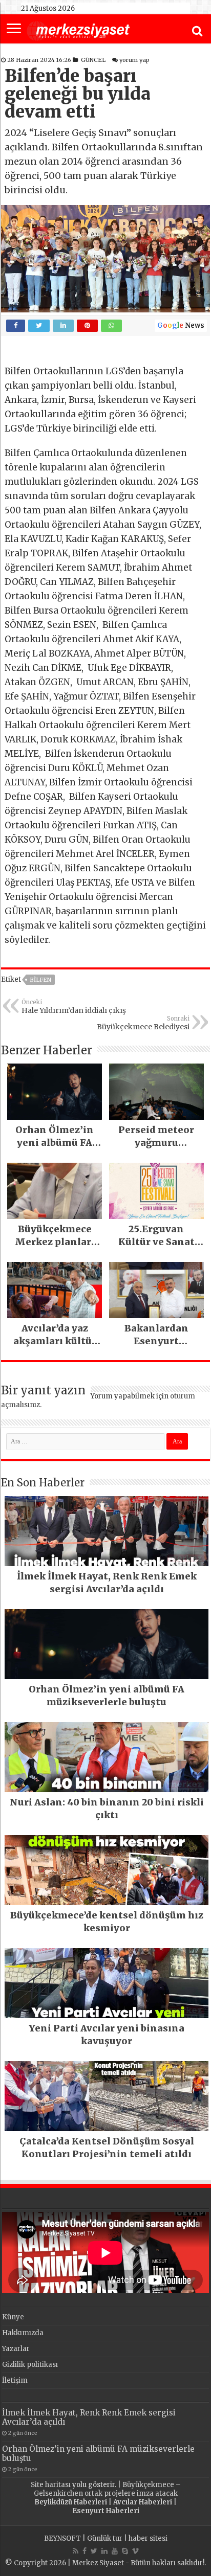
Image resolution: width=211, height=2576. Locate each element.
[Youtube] (115, 2551)
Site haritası (51, 2485)
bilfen (40, 980)
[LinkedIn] (104, 2551)
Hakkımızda (23, 2333)
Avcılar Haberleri (143, 2502)
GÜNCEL (93, 60)
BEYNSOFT (62, 2538)
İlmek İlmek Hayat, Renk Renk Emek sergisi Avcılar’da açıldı (89, 2417)
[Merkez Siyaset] (78, 30)
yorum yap (134, 60)
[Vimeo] (135, 2551)
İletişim (15, 2380)
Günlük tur (105, 2538)
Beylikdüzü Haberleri (71, 2502)
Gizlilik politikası (30, 2365)
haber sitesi (148, 2538)
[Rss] (76, 2551)
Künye (13, 2317)
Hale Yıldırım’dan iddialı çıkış (74, 1007)
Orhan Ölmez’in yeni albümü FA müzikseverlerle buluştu (98, 2454)
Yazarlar (16, 2349)
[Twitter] (94, 2551)
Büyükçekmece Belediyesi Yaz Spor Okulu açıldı (143, 1023)
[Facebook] (85, 2551)
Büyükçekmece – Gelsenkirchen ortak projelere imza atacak (107, 2489)
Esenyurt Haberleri (106, 2511)
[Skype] (125, 2551)
